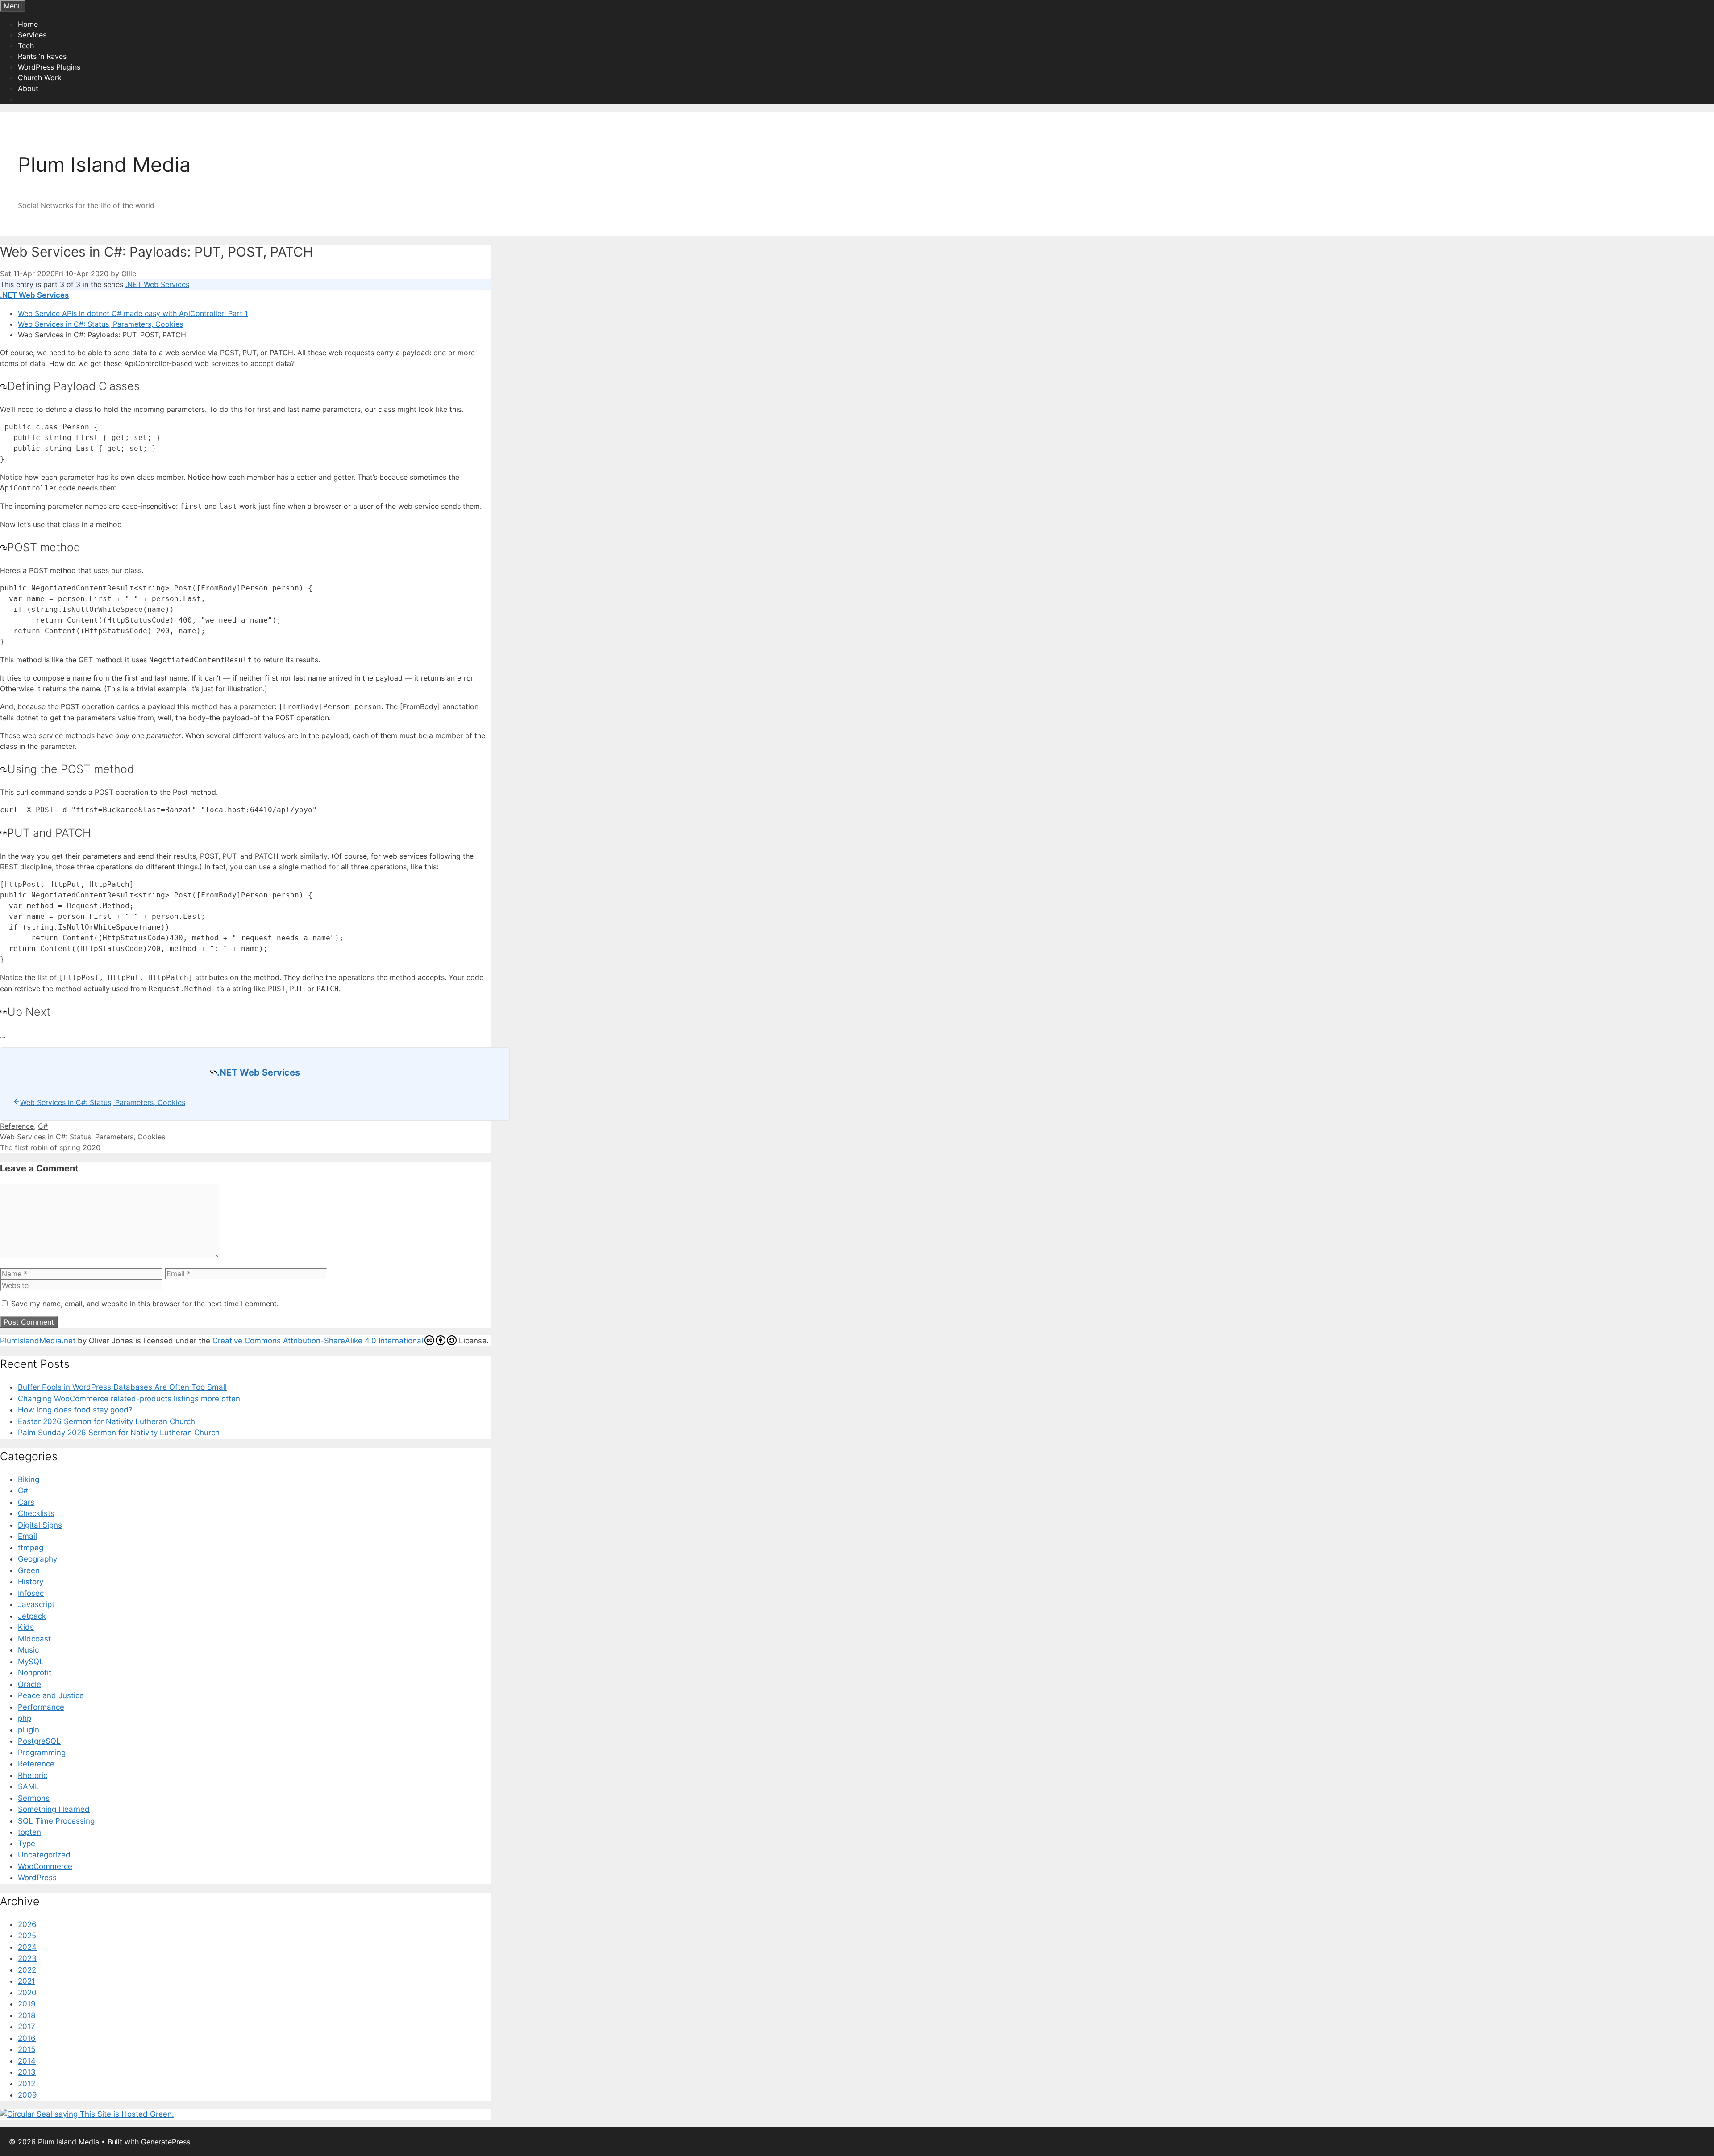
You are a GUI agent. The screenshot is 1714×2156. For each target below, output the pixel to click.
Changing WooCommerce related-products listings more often (129, 1399)
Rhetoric (33, 1775)
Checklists (36, 1513)
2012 (27, 2084)
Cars (26, 1502)
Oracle (29, 1684)
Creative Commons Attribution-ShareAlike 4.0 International (318, 1341)
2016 (27, 2038)
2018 (27, 2015)
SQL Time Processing (56, 1821)
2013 (27, 2072)
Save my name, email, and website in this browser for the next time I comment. (145, 1304)
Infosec (31, 1593)
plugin (29, 1730)
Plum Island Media (104, 164)
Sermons (34, 1798)
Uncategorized (44, 1855)
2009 (27, 2095)
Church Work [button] (40, 78)
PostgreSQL (39, 1741)
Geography (37, 1559)
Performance (41, 1707)
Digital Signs (40, 1525)
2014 (27, 2061)
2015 (27, 2049)
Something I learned (54, 1809)
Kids (26, 1627)
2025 (27, 1936)
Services (32, 35)
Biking (29, 1479)
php (25, 1718)
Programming (42, 1753)
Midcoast (34, 1639)
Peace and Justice (51, 1695)
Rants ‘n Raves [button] (42, 56)
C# (43, 1126)
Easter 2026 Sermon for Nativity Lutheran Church (106, 1421)
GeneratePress (166, 2142)
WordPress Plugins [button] (49, 67)
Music (28, 1650)
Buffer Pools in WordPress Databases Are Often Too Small (122, 1387)
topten (29, 1832)
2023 (27, 1958)
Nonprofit (35, 1673)
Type (27, 1844)
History (31, 1582)
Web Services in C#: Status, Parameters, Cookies (100, 324)
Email (27, 1536)
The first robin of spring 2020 (50, 1147)
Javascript (36, 1604)
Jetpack (32, 1616)
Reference (17, 1126)
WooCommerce (45, 1866)
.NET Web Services (157, 284)
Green (29, 1570)
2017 (27, 2027)
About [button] (28, 88)
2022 (27, 1970)
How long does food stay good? (75, 1410)
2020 (27, 1993)
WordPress (37, 1878)
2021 (27, 1981)
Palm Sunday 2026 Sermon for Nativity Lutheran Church (119, 1433)
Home (28, 24)
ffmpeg (31, 1548)
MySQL (31, 1662)
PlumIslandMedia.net (38, 1341)
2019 (27, 2004)
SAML (29, 1786)
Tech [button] (26, 46)
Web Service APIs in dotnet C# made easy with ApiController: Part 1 (133, 313)
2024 (27, 1947)
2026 (27, 1924)
